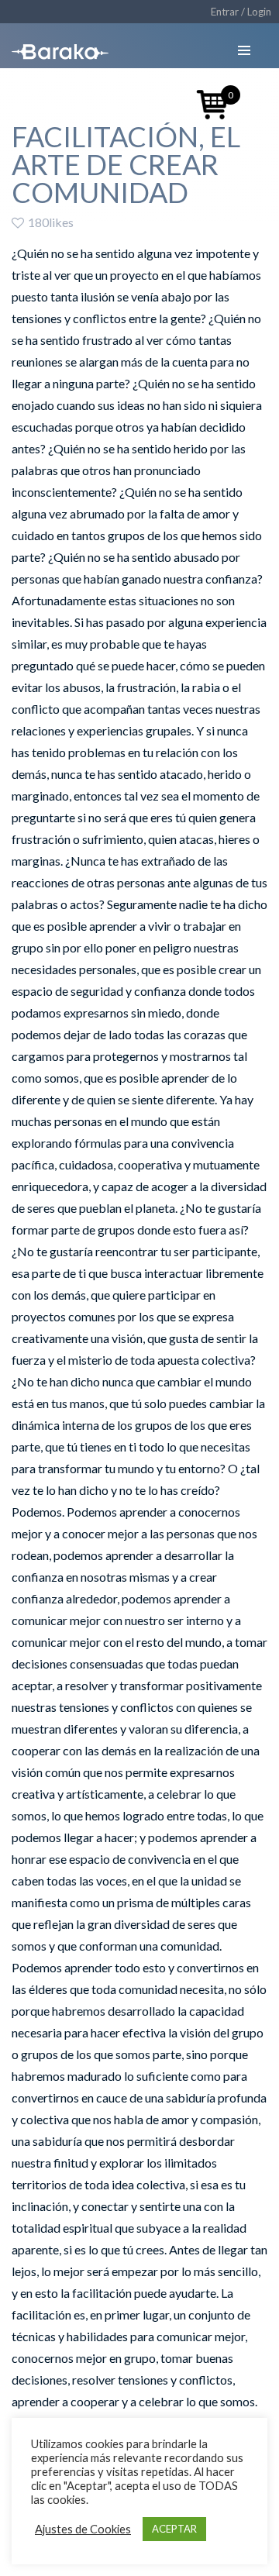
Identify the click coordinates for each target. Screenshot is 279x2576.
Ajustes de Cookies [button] (83, 2529)
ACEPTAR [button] (174, 2529)
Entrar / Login (241, 12)
